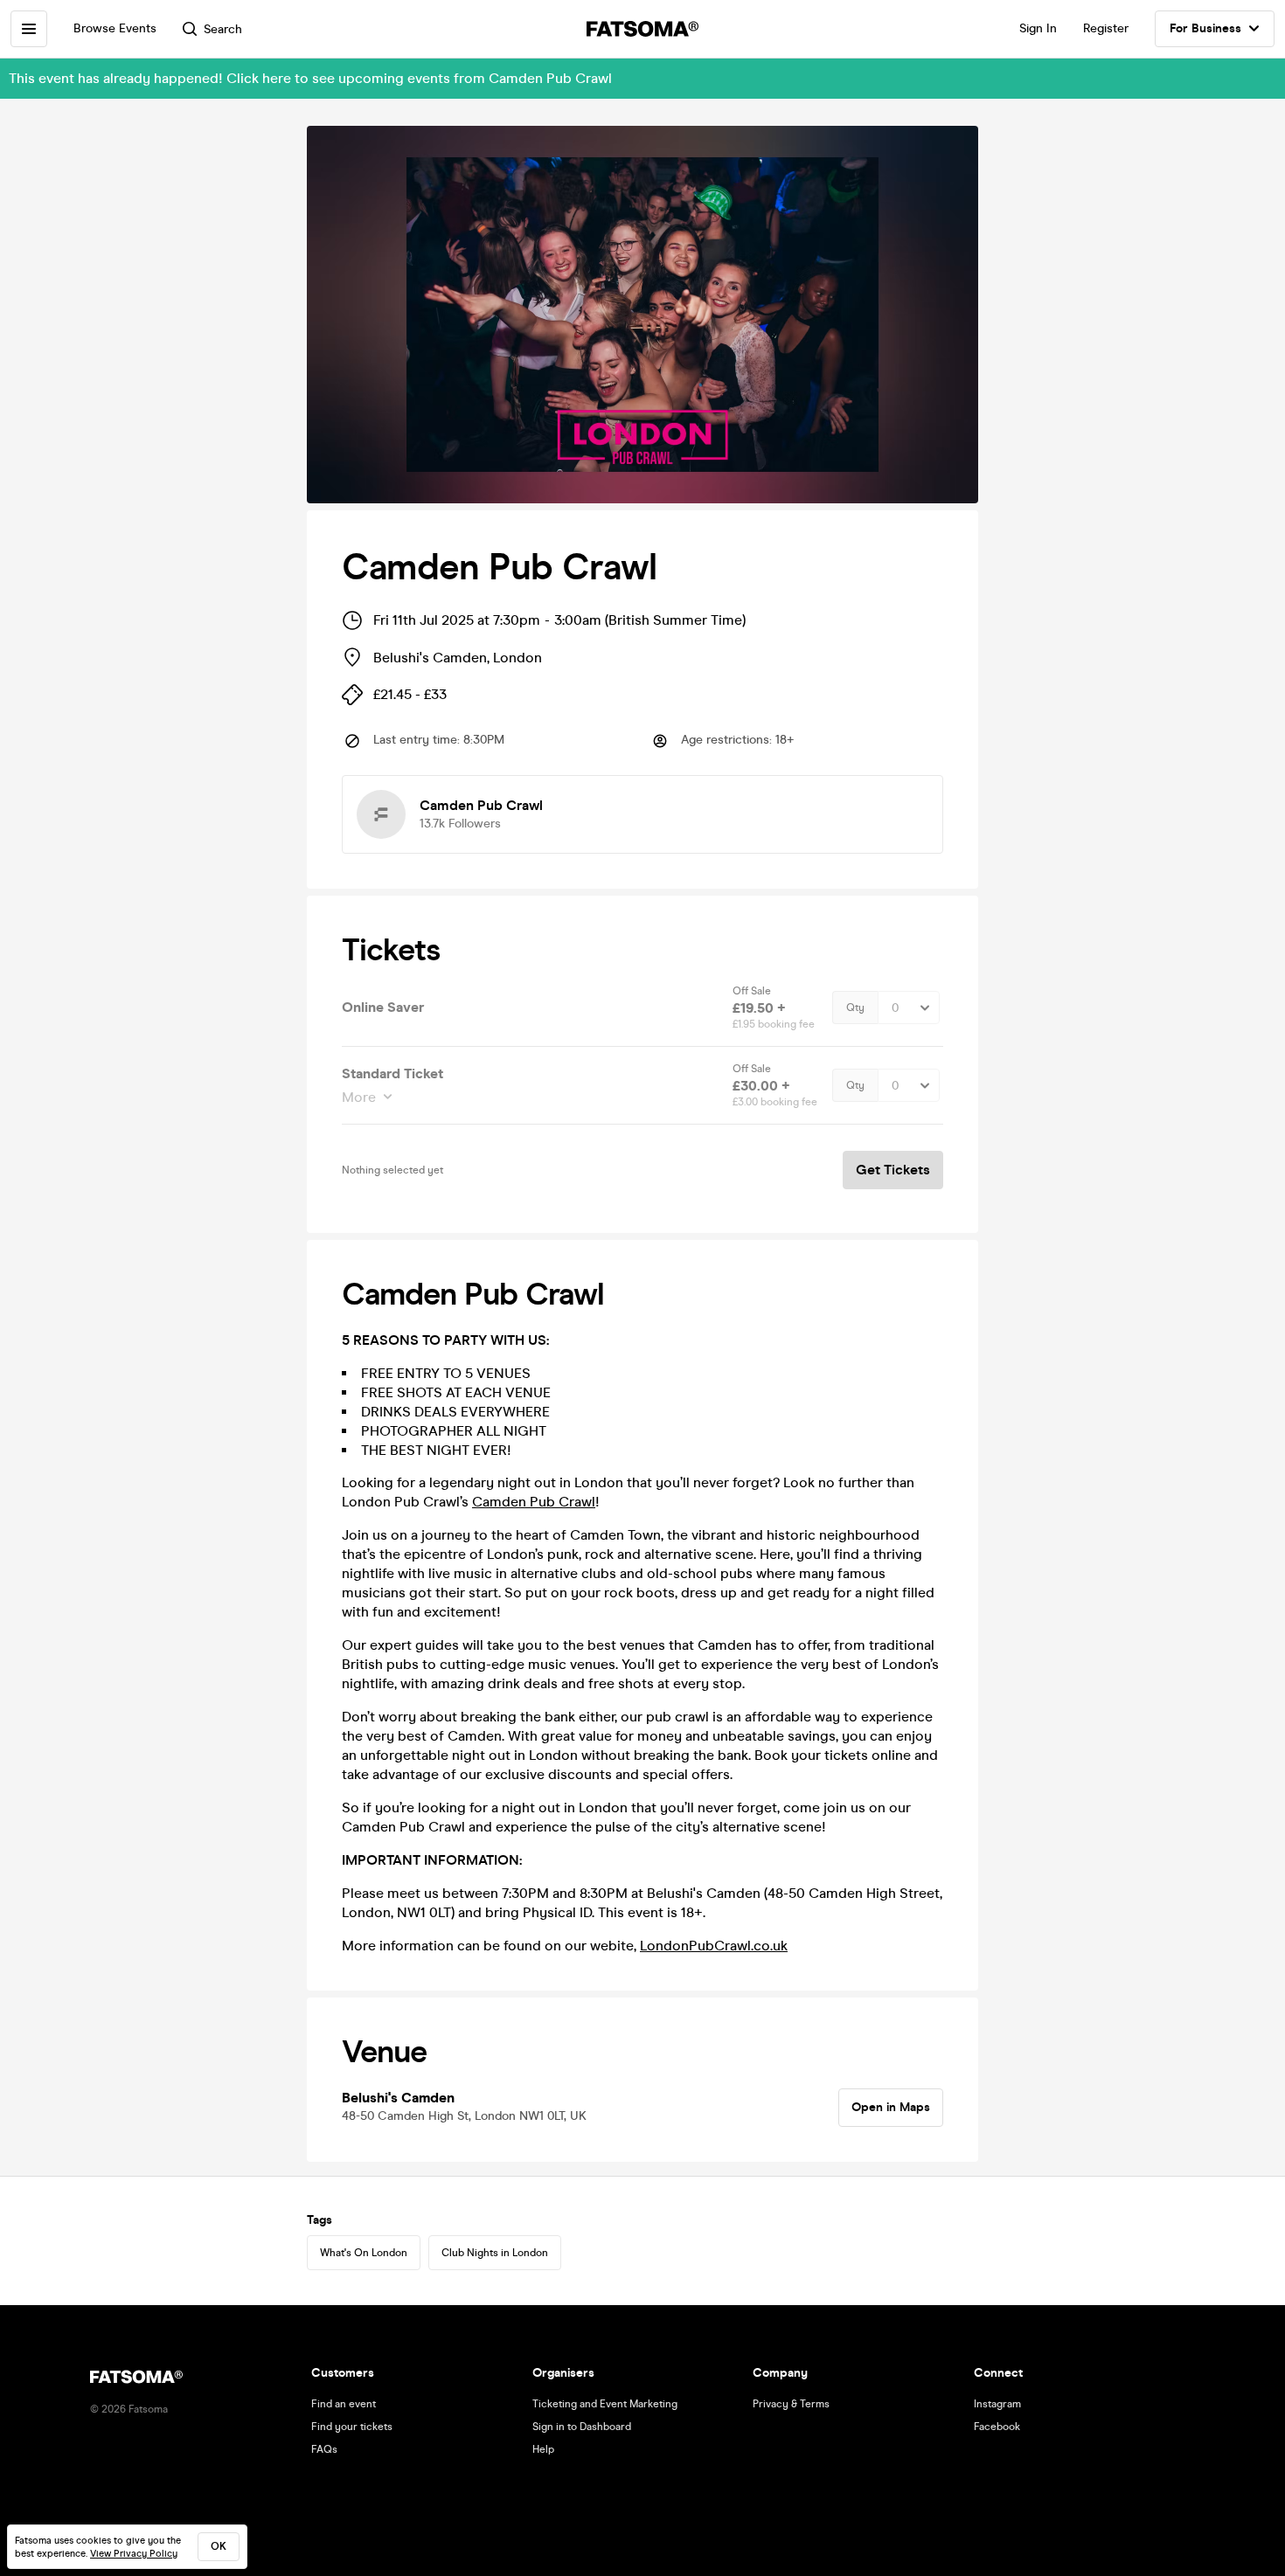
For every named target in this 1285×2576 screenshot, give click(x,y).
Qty (855, 1008)
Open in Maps (891, 2107)
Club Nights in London (495, 2253)
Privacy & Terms (791, 2404)
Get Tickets (893, 1170)
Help (543, 2449)
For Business (1205, 28)
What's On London (364, 2253)
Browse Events (115, 28)
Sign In (1038, 28)
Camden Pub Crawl (534, 1502)
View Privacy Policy (134, 2554)
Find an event (344, 2404)
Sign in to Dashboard (582, 2427)
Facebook (997, 2427)
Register (1106, 28)
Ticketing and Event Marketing (605, 2404)
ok (219, 2546)
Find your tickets (352, 2427)
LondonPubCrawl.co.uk (714, 1946)
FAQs (324, 2449)
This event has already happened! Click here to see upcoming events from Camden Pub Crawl (310, 78)
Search (223, 29)
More (359, 1097)
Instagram (997, 2404)
